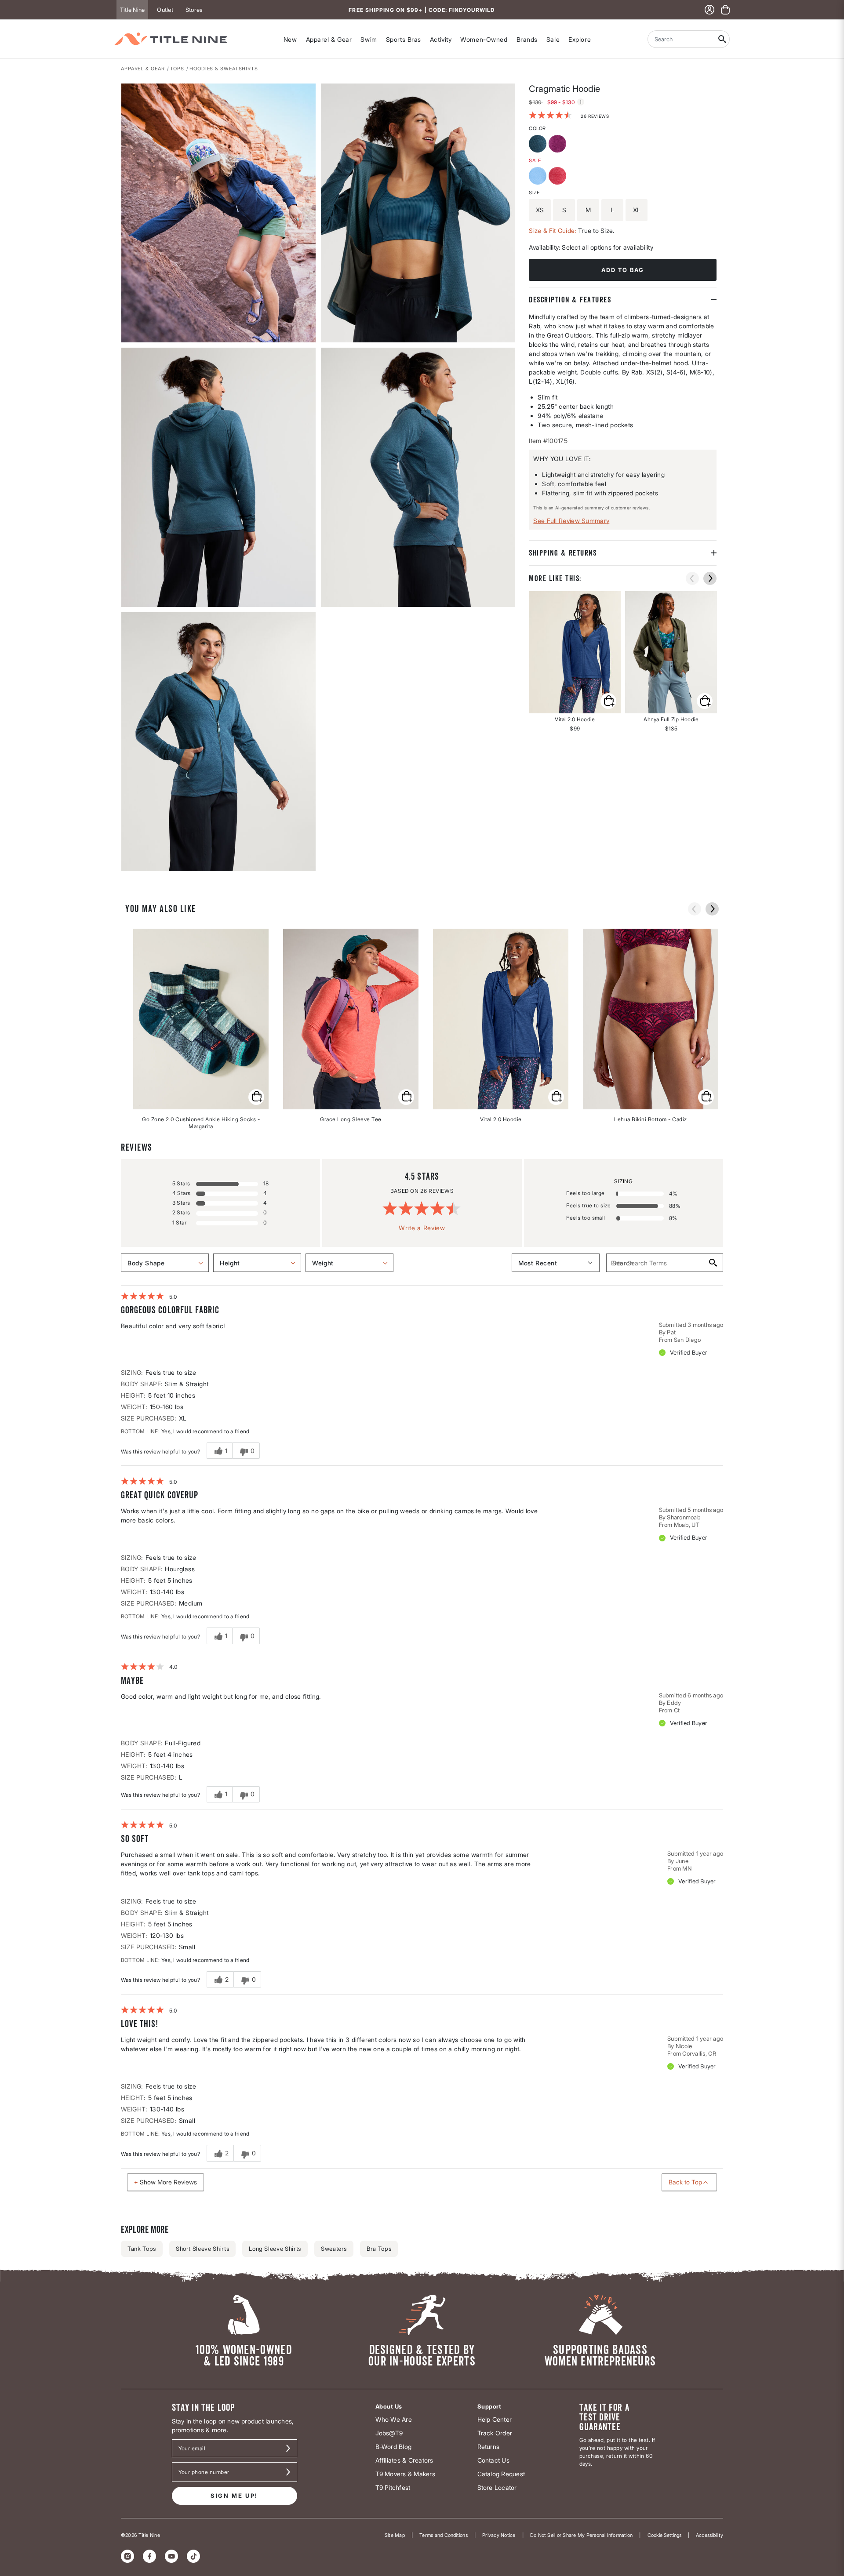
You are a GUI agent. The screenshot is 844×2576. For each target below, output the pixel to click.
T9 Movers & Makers (405, 2474)
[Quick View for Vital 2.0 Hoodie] (575, 652)
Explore (580, 39)
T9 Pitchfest (393, 2487)
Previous (692, 578)
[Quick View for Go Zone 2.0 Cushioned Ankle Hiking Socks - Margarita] (256, 1097)
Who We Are (394, 2419)
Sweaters (334, 2249)
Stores (194, 10)
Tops (177, 69)
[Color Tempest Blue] (539, 145)
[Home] (171, 39)
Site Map (395, 2535)
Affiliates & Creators (404, 2460)
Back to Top (685, 2182)
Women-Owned (484, 39)
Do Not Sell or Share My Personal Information (582, 2535)
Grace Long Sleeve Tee (351, 1119)
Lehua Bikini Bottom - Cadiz (651, 1119)
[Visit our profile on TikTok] (193, 2556)
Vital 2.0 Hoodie (501, 1119)
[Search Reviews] (712, 1263)
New (290, 39)
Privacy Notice (499, 2535)
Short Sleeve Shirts (202, 2249)
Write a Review (422, 1228)
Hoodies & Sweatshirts (224, 69)
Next (127, 872)
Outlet (165, 10)
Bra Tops (379, 2249)
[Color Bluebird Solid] (539, 177)
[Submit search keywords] (722, 39)
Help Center (495, 2419)
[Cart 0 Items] (725, 10)
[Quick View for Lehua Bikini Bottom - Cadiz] (706, 1097)
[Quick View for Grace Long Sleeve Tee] (406, 1097)
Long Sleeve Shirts (275, 2249)
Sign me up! (234, 2496)
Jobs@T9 (389, 2433)
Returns (489, 2447)
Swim (369, 39)
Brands (527, 39)
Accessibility (709, 2535)
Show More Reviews (168, 2182)
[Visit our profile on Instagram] (127, 2556)
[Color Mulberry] (558, 145)
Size (534, 193)
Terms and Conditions (444, 2535)
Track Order (495, 2433)
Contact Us (493, 2460)
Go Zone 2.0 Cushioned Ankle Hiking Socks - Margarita (201, 1123)
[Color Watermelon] (558, 177)
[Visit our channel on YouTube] (171, 2556)
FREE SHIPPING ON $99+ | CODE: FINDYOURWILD (422, 10)
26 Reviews (595, 116)
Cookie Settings (664, 2535)
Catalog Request (501, 2474)
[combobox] (681, 39)
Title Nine (132, 10)
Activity (441, 39)
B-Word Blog (394, 2447)
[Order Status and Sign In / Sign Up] (709, 10)
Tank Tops (142, 2249)
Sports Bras (404, 39)
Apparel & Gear (329, 39)
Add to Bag (623, 270)
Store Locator (497, 2487)
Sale (553, 39)
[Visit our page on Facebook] (149, 2556)
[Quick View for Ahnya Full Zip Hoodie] (671, 652)
